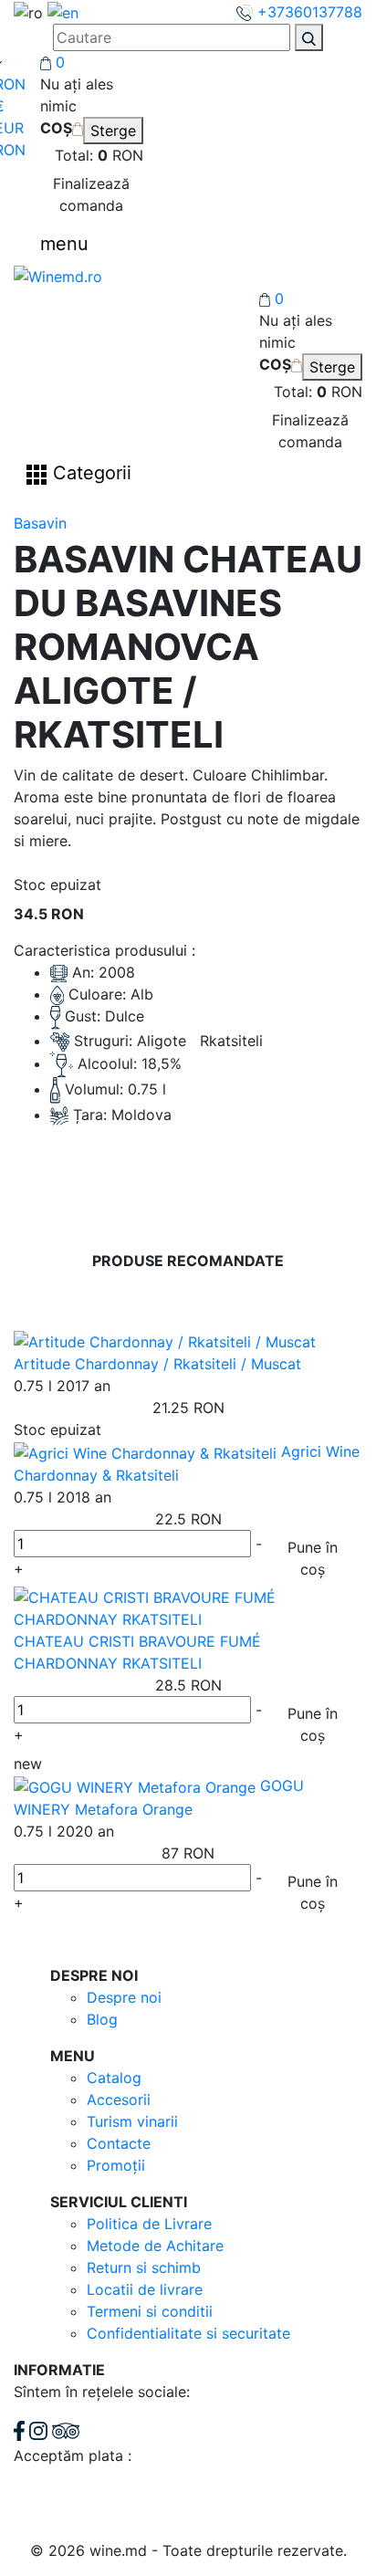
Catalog (114, 2078)
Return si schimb (144, 2267)
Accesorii (119, 2100)
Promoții (116, 2165)
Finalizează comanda (91, 194)
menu (64, 244)
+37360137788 (308, 12)
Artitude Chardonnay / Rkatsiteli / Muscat (157, 1364)
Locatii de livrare (145, 2289)
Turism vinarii (132, 2121)
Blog (102, 2019)
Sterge (113, 131)
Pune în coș (313, 1558)
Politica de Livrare (149, 2224)
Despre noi (124, 1997)
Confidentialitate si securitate (188, 2333)
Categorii (89, 474)
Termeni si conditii (150, 2311)
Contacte (119, 2143)
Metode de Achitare (155, 2246)
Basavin (40, 523)
